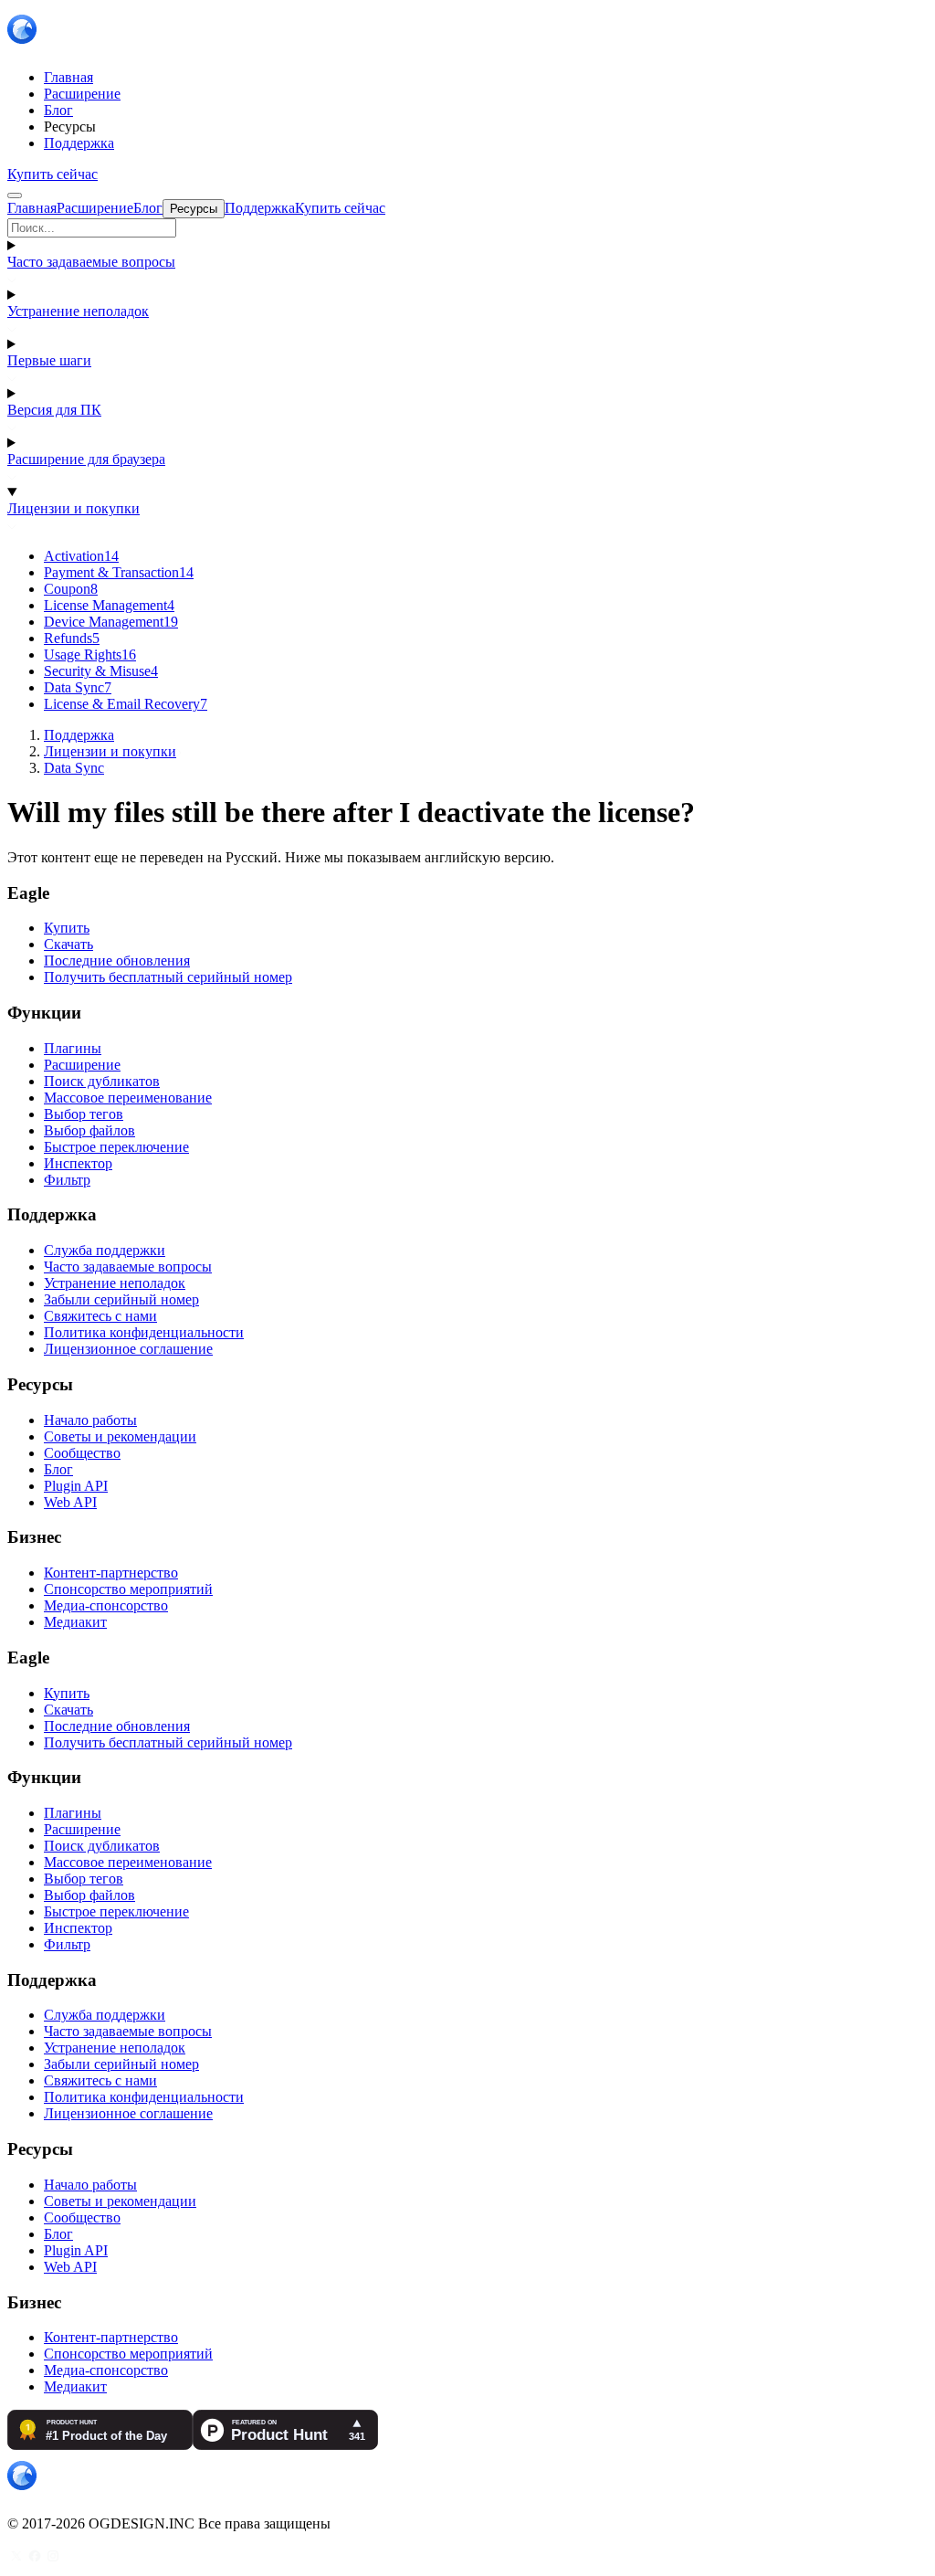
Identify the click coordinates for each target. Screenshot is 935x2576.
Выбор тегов (84, 1114)
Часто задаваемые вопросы (91, 262)
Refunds (72, 638)
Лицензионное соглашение (128, 1349)
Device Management (111, 622)
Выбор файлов (89, 1130)
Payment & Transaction (119, 572)
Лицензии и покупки (74, 508)
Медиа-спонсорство (106, 1605)
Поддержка (79, 735)
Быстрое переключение (116, 1147)
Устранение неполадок (78, 311)
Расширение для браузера (86, 459)
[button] (467, 228)
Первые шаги (49, 360)
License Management (109, 605)
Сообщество (82, 1453)
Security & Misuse (101, 671)
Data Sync (78, 687)
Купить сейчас (53, 174)
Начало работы (90, 1420)
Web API (70, 1502)
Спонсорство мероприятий (128, 1589)
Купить (67, 928)
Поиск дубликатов (102, 1081)
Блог (58, 1469)
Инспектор (78, 1163)
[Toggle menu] (15, 195)
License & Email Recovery (126, 704)
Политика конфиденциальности (144, 1332)
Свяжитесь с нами (100, 1316)
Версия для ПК (54, 410)
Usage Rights (90, 655)
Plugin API (76, 1486)
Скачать (68, 944)
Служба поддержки (105, 1250)
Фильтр (67, 1180)
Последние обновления (117, 961)
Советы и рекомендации (120, 1436)
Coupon (71, 589)
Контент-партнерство (111, 1573)
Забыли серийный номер (121, 1299)
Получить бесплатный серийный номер (168, 977)
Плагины (73, 1048)
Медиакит (75, 1622)
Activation (81, 556)
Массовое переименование (128, 1098)
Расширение (82, 1065)
